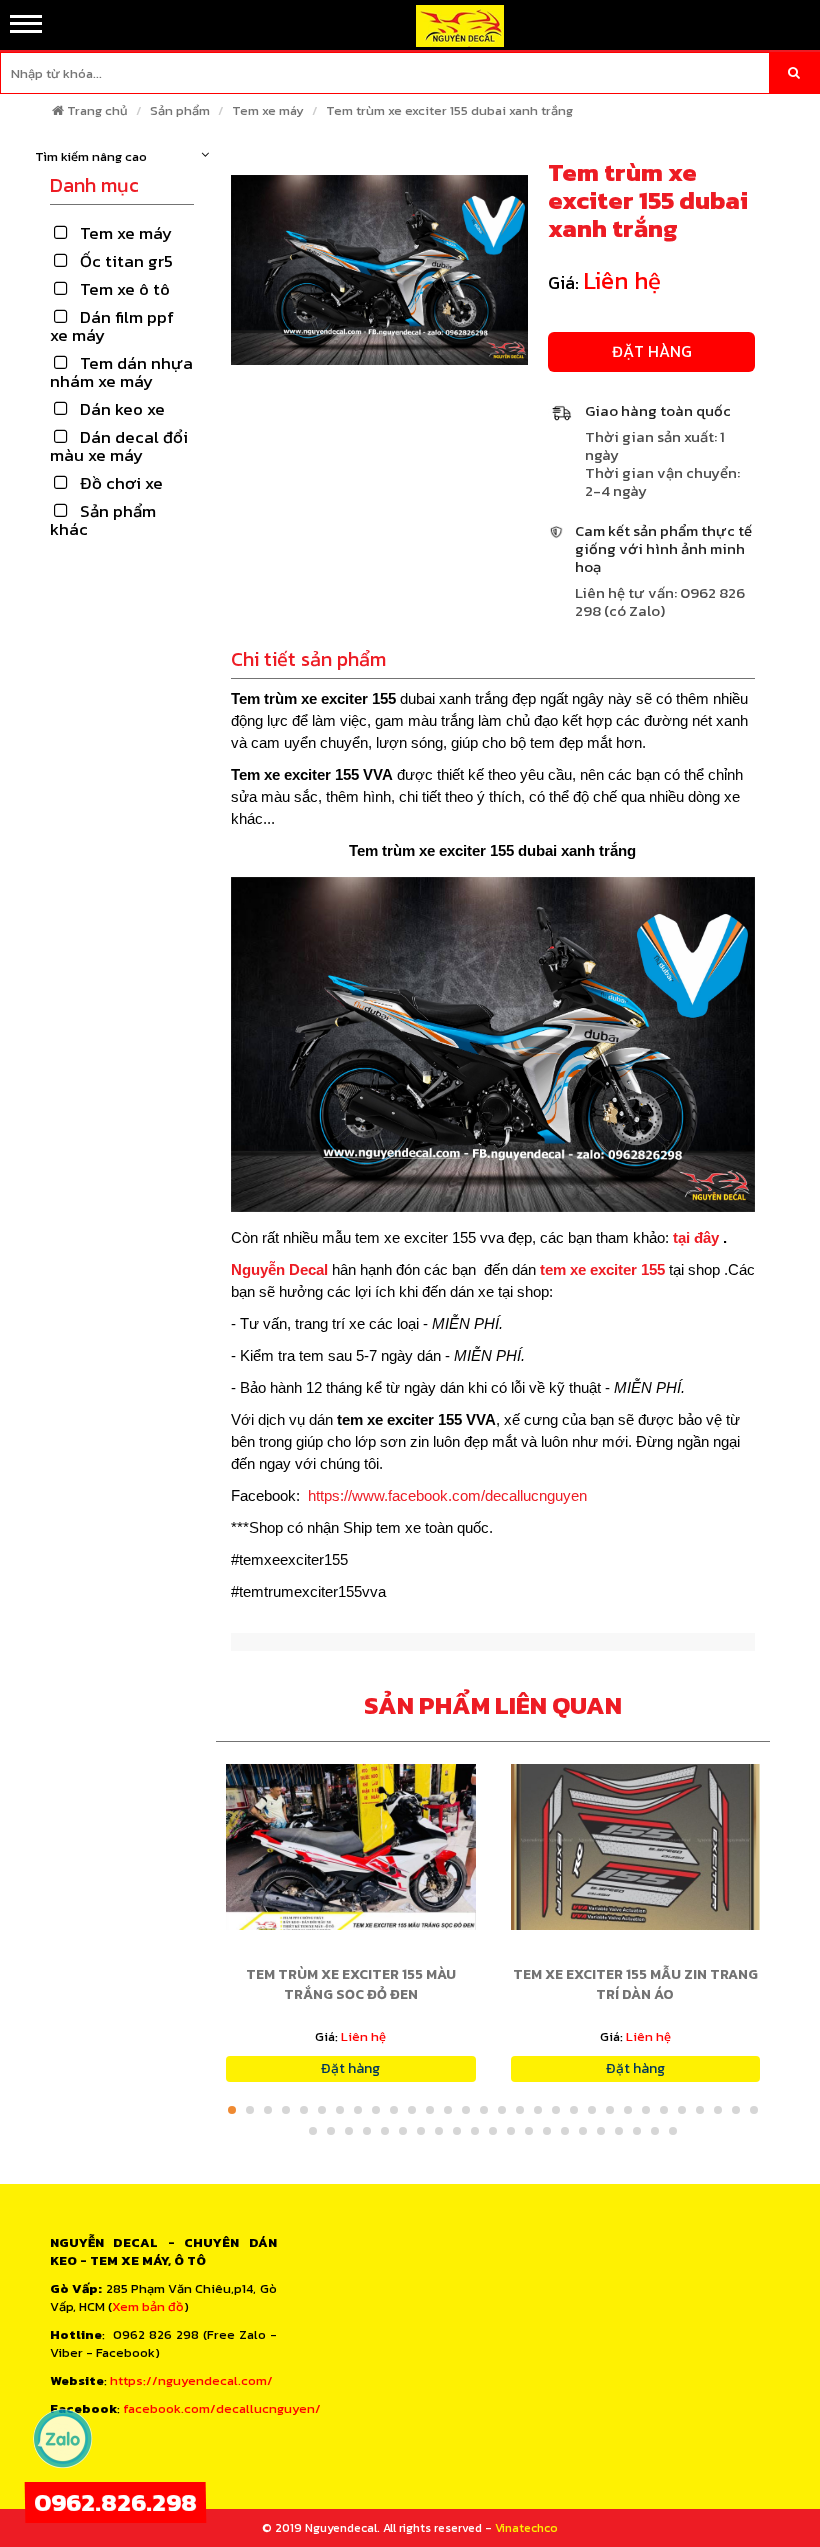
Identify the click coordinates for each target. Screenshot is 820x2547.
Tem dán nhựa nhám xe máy (121, 372)
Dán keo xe (122, 409)
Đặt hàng (652, 351)
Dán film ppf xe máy (112, 326)
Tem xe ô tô (125, 289)
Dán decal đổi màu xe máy (119, 446)
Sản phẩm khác (103, 520)
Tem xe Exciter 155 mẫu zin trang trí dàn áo (635, 1984)
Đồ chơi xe (121, 483)
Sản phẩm (180, 110)
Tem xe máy (268, 110)
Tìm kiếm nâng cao (91, 157)
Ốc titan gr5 (126, 261)
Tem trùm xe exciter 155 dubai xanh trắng (449, 110)
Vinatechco (526, 2528)
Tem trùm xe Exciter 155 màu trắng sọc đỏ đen (351, 1984)
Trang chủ (97, 110)
